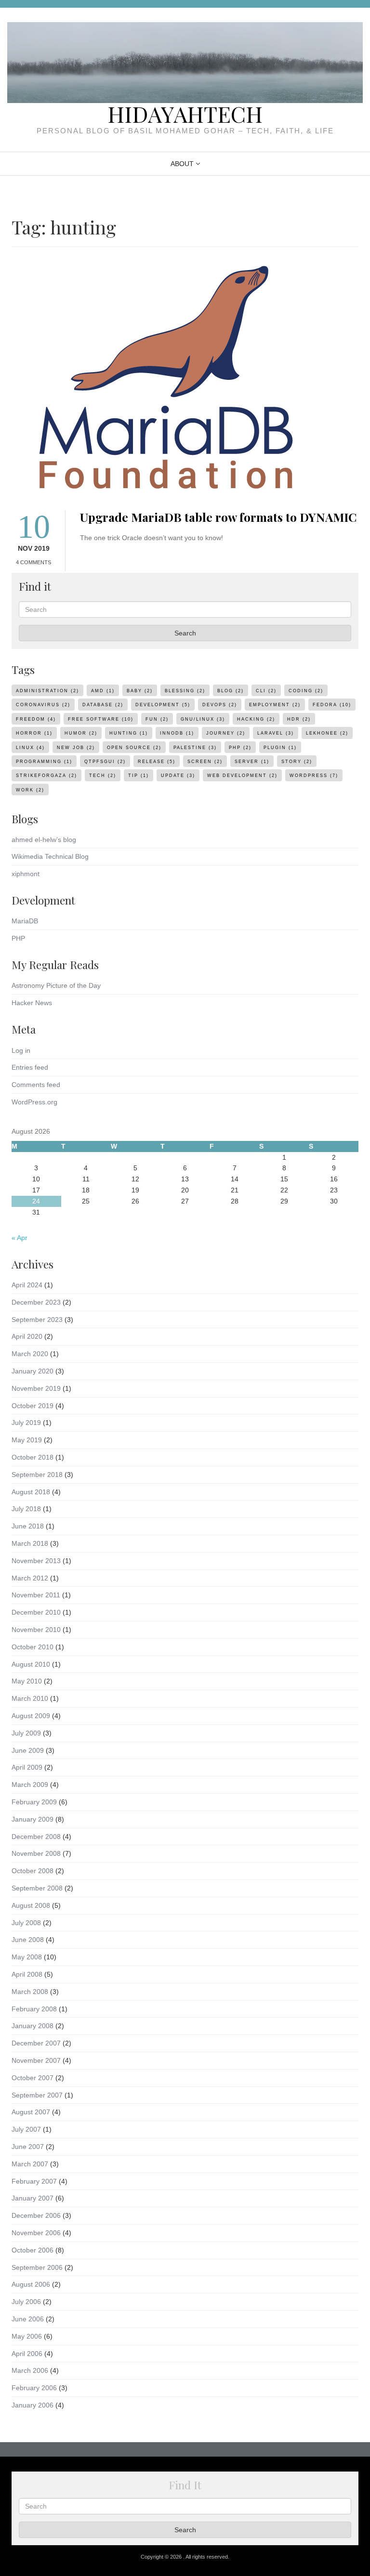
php (240, 748)
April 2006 (27, 2354)
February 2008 (34, 2009)
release (157, 762)
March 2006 (30, 2370)
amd (103, 691)
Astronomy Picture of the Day (56, 985)
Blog (231, 691)
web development (242, 776)
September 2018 (37, 1475)
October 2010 (33, 1647)
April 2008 (27, 1974)
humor (81, 733)
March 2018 (30, 1543)
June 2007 (28, 2147)
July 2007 (26, 2129)
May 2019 (27, 1440)
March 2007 (30, 2164)
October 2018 (33, 1457)
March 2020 (30, 1354)
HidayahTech (185, 114)
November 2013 (36, 1561)
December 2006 (36, 2215)
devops (220, 705)
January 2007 (33, 2198)
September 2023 (37, 1320)
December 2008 (36, 1837)
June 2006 (28, 2319)
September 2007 (37, 2095)
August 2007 (31, 2112)
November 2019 (36, 1388)
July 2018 (26, 1509)
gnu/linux (203, 719)
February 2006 (34, 2388)
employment (275, 705)
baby (140, 691)
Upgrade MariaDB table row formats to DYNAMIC (218, 517)
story (297, 762)
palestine (195, 748)
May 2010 (27, 1681)
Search (185, 633)
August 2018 (31, 1492)
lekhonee (327, 733)
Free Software (101, 719)
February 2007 (34, 2181)
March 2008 (30, 1992)
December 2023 (36, 1302)
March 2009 (30, 1785)
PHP (18, 938)
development (163, 705)
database (103, 705)
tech (103, 776)
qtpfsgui (105, 762)
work (30, 790)
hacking (256, 719)
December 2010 (36, 1612)
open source (134, 748)
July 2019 (26, 1423)
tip (139, 776)
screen (205, 762)
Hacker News (32, 1003)
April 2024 (27, 1285)
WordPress (314, 776)
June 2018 (28, 1526)
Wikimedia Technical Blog (50, 856)
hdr (299, 719)
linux (30, 748)
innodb (177, 733)
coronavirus (43, 705)
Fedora (332, 705)
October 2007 (33, 2078)
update (178, 776)
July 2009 (26, 1733)
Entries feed (30, 1067)
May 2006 (27, 2336)
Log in (21, 1050)
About (182, 164)
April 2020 (27, 1336)
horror (34, 733)
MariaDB (25, 921)
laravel (276, 733)
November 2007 (36, 2060)
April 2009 (27, 1767)
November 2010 (36, 1630)
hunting (129, 733)
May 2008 (27, 1957)
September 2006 (37, 2267)
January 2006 (33, 2405)
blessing (185, 691)
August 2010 (31, 1664)
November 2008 (36, 1853)
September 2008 (37, 1888)
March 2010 (30, 1698)
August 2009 (31, 1716)
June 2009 (28, 1750)
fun (157, 719)
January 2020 (33, 1371)
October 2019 (33, 1406)
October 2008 (33, 1871)
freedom (36, 719)
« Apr (20, 1238)
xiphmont (26, 874)
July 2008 (26, 1923)
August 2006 (31, 2284)
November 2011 (36, 1595)
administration (47, 691)
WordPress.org (34, 1102)
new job (76, 748)
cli (266, 691)
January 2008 (33, 2026)
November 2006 (36, 2233)
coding (306, 691)
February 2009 (34, 1802)
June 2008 (28, 1940)
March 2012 (30, 1578)
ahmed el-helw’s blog (44, 840)
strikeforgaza (46, 776)
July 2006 (26, 2302)
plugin (280, 748)
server (252, 762)
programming (44, 762)
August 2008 (31, 1905)
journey (226, 733)
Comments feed (36, 1085)
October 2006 (33, 2250)
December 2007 (36, 2043)
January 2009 (33, 1819)
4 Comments (33, 562)
